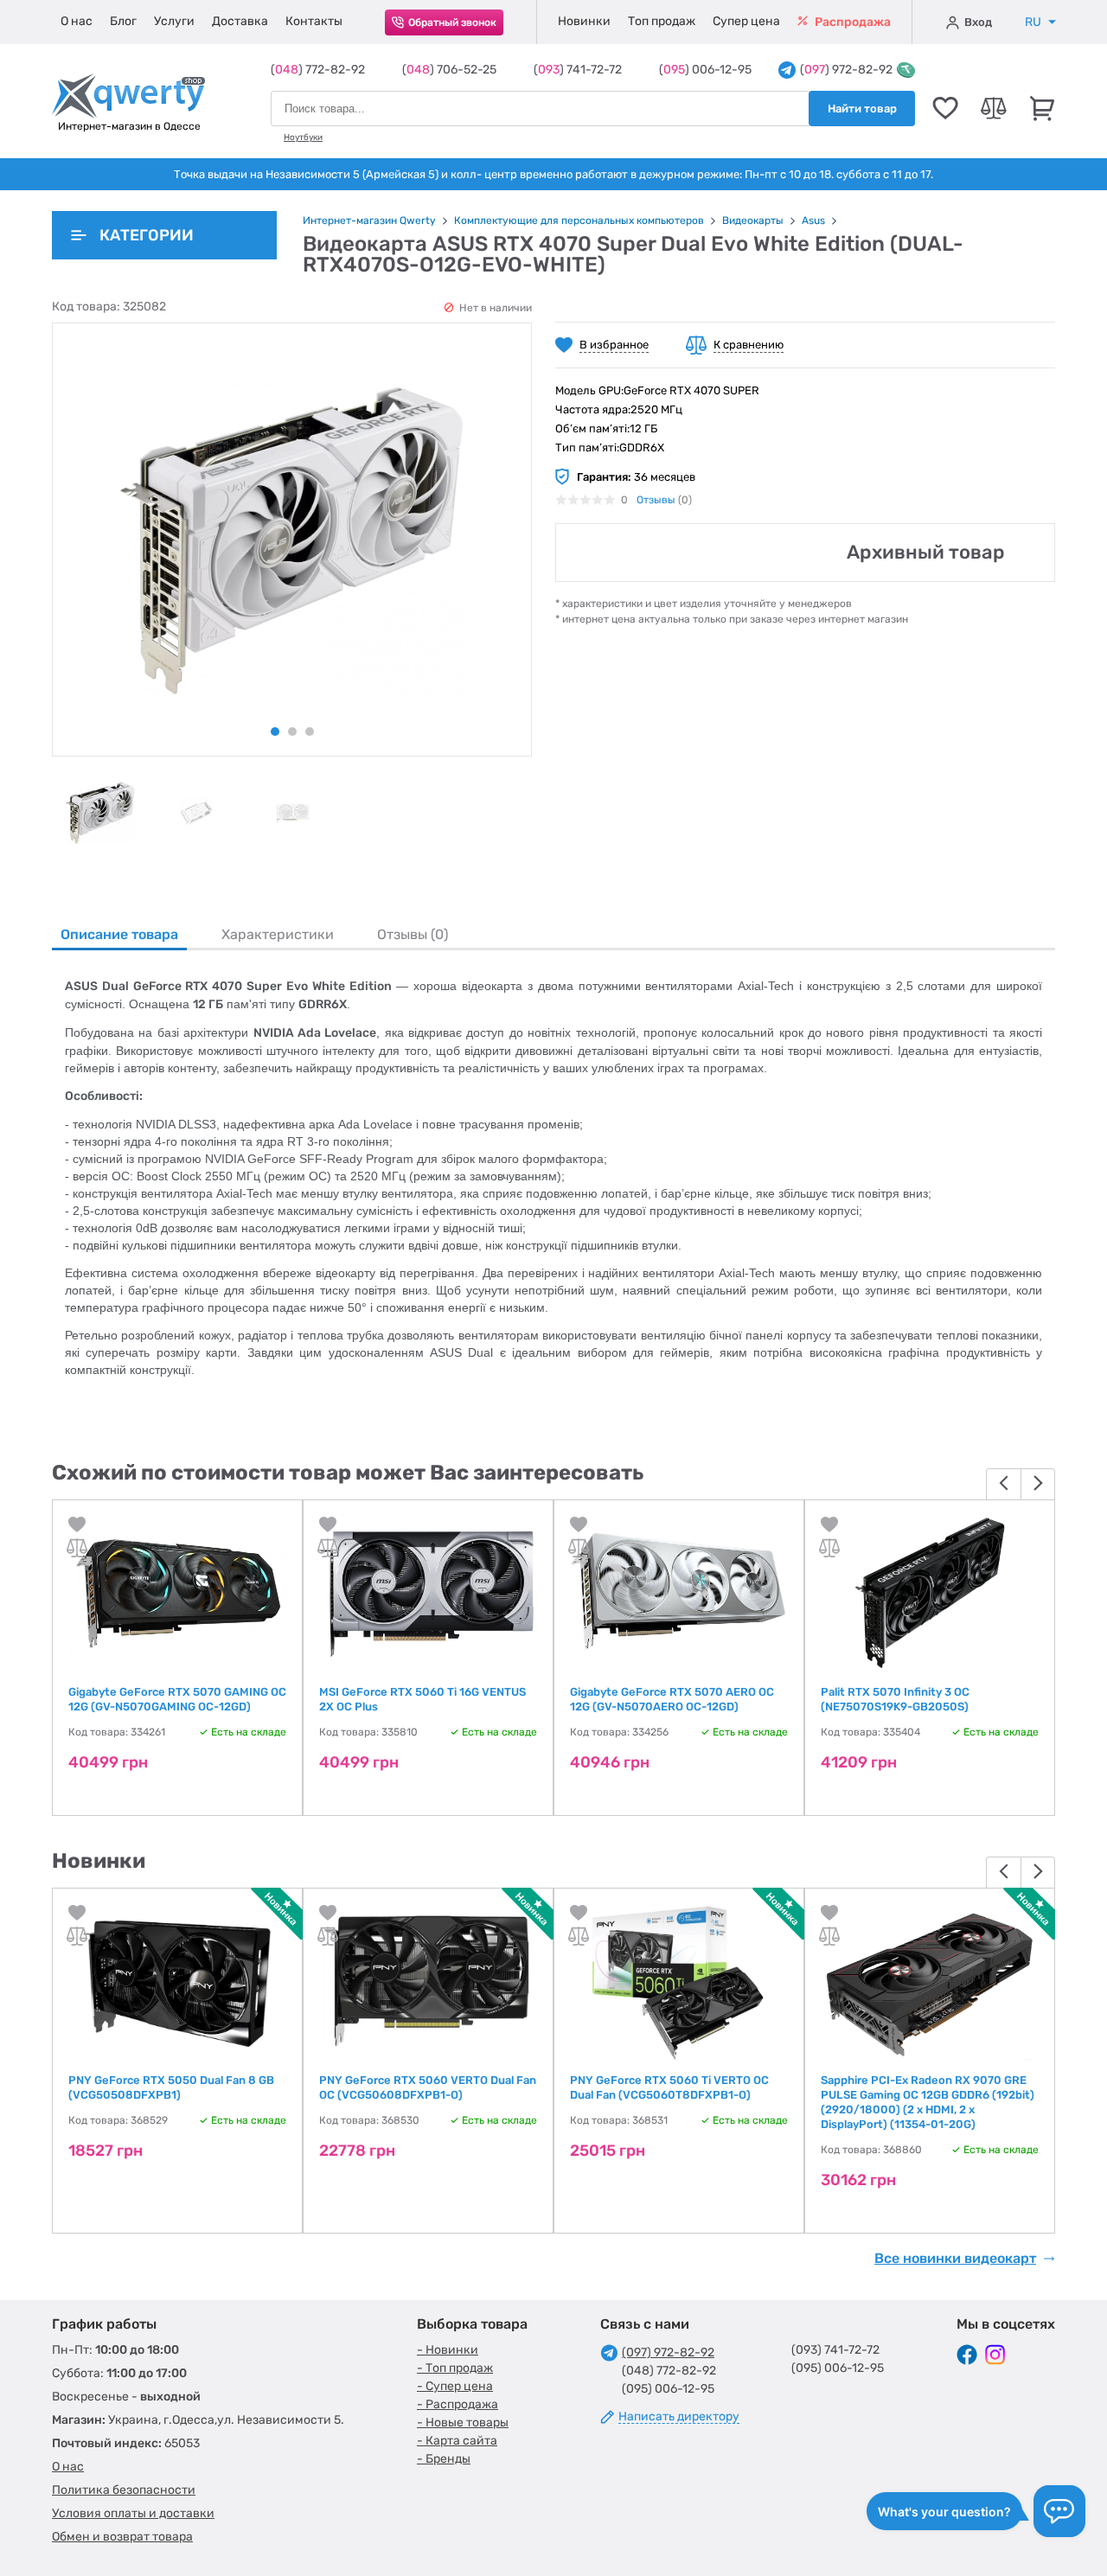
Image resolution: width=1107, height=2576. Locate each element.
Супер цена (746, 21)
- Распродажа (458, 2404)
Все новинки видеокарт (955, 2259)
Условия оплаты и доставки (133, 2513)
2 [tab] (292, 732)
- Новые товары (463, 2423)
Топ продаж (662, 21)
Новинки (584, 21)
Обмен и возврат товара (122, 2537)
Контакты (314, 21)
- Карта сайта (457, 2441)
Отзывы (656, 500)
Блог (123, 21)
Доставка (240, 21)
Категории (147, 235)
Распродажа (851, 22)
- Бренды (444, 2459)
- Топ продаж (455, 2368)
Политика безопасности (124, 2490)
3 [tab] (310, 732)
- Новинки (448, 2350)
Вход (978, 22)
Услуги (174, 21)
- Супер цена (455, 2386)
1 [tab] (275, 732)
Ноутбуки (303, 137)
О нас (77, 21)
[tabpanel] (100, 813)
